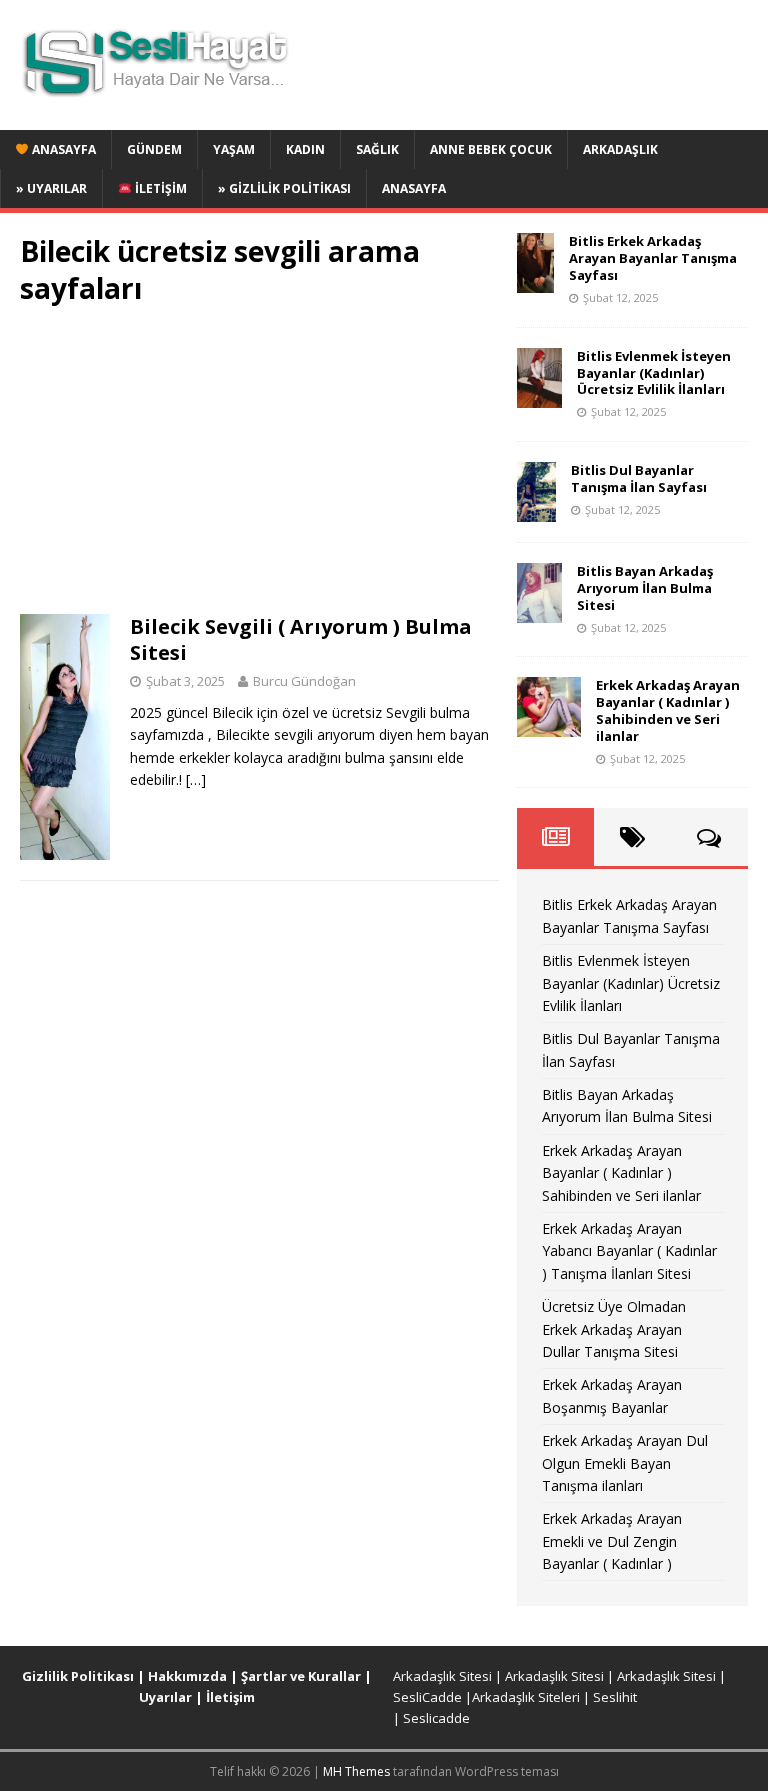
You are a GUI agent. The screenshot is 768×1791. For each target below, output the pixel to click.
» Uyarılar (51, 188)
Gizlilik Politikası (78, 1676)
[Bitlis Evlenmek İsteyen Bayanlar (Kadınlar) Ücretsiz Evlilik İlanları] (539, 395)
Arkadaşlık (620, 149)
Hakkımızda (187, 1676)
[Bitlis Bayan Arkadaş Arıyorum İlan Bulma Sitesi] (539, 611)
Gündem (154, 149)
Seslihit (615, 1697)
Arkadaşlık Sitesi (442, 1676)
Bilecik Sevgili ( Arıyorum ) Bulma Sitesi (301, 639)
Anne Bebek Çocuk (491, 149)
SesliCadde (427, 1697)
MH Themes (356, 1771)
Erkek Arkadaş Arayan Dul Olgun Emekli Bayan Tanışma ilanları (625, 1463)
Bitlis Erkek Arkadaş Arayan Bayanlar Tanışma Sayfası (653, 258)
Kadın (305, 149)
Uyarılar (165, 1697)
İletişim (159, 188)
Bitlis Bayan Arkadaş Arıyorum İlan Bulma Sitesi (645, 588)
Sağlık (377, 149)
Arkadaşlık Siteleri (526, 1697)
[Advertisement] (259, 466)
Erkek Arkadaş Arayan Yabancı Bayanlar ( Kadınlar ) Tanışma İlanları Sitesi (629, 1251)
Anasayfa (62, 149)
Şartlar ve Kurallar (301, 1676)
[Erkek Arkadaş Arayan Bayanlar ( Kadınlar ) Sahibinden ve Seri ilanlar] (549, 725)
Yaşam (234, 149)
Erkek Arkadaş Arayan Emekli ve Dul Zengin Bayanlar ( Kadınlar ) (612, 1541)
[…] (196, 779)
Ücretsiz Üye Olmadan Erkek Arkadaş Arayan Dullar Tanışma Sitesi (614, 1329)
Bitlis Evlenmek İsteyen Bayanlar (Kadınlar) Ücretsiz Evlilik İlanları (654, 373)
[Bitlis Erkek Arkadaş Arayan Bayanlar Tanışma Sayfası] (535, 281)
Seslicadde (436, 1718)
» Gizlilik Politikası (284, 188)
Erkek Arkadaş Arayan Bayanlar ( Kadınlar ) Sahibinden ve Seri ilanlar (668, 710)
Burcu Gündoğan (304, 681)
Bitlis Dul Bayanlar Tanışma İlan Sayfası (639, 478)
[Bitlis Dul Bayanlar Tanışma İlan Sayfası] (536, 510)
